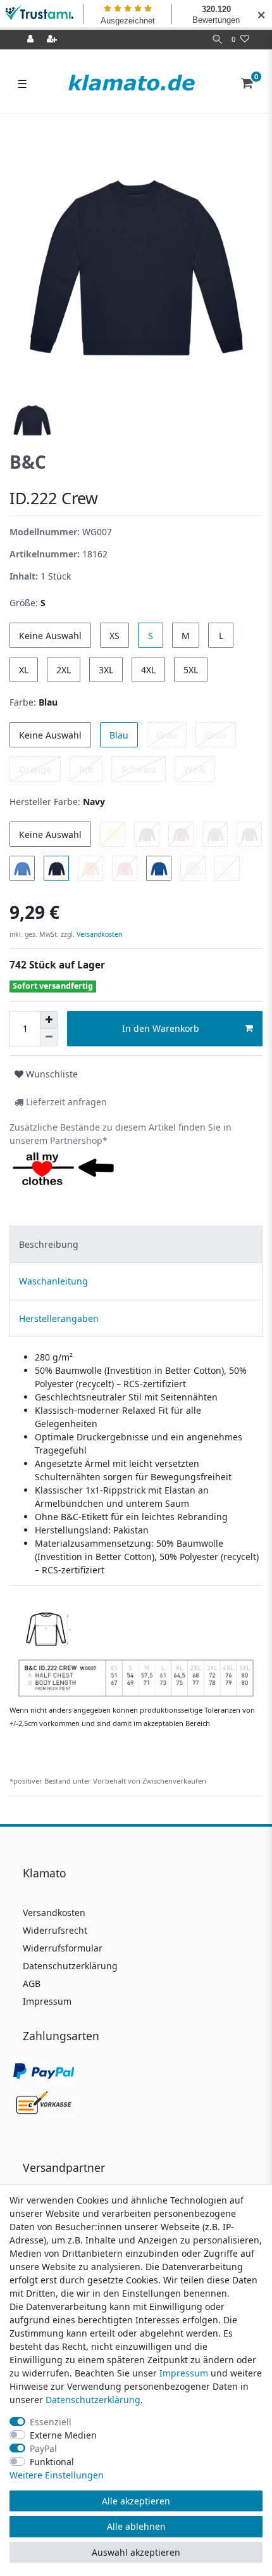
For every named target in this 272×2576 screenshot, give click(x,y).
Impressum (47, 2001)
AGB (32, 1983)
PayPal (43, 2448)
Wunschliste (51, 1074)
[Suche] (217, 40)
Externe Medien (63, 2435)
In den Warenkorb (161, 1028)
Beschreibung (49, 1244)
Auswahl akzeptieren (136, 2552)
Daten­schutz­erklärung (93, 2400)
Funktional (52, 2462)
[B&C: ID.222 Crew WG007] (136, 1648)
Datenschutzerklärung (70, 1966)
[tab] (136, 1244)
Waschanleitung (53, 1281)
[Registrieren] (53, 40)
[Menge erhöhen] (49, 1020)
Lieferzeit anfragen (65, 1102)
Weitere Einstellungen (57, 2475)
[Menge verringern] (49, 1037)
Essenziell (51, 2422)
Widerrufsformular (63, 1948)
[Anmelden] (32, 40)
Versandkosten (98, 934)
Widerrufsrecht (55, 1930)
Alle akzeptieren (136, 2501)
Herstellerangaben (59, 1318)
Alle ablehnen (136, 2526)
